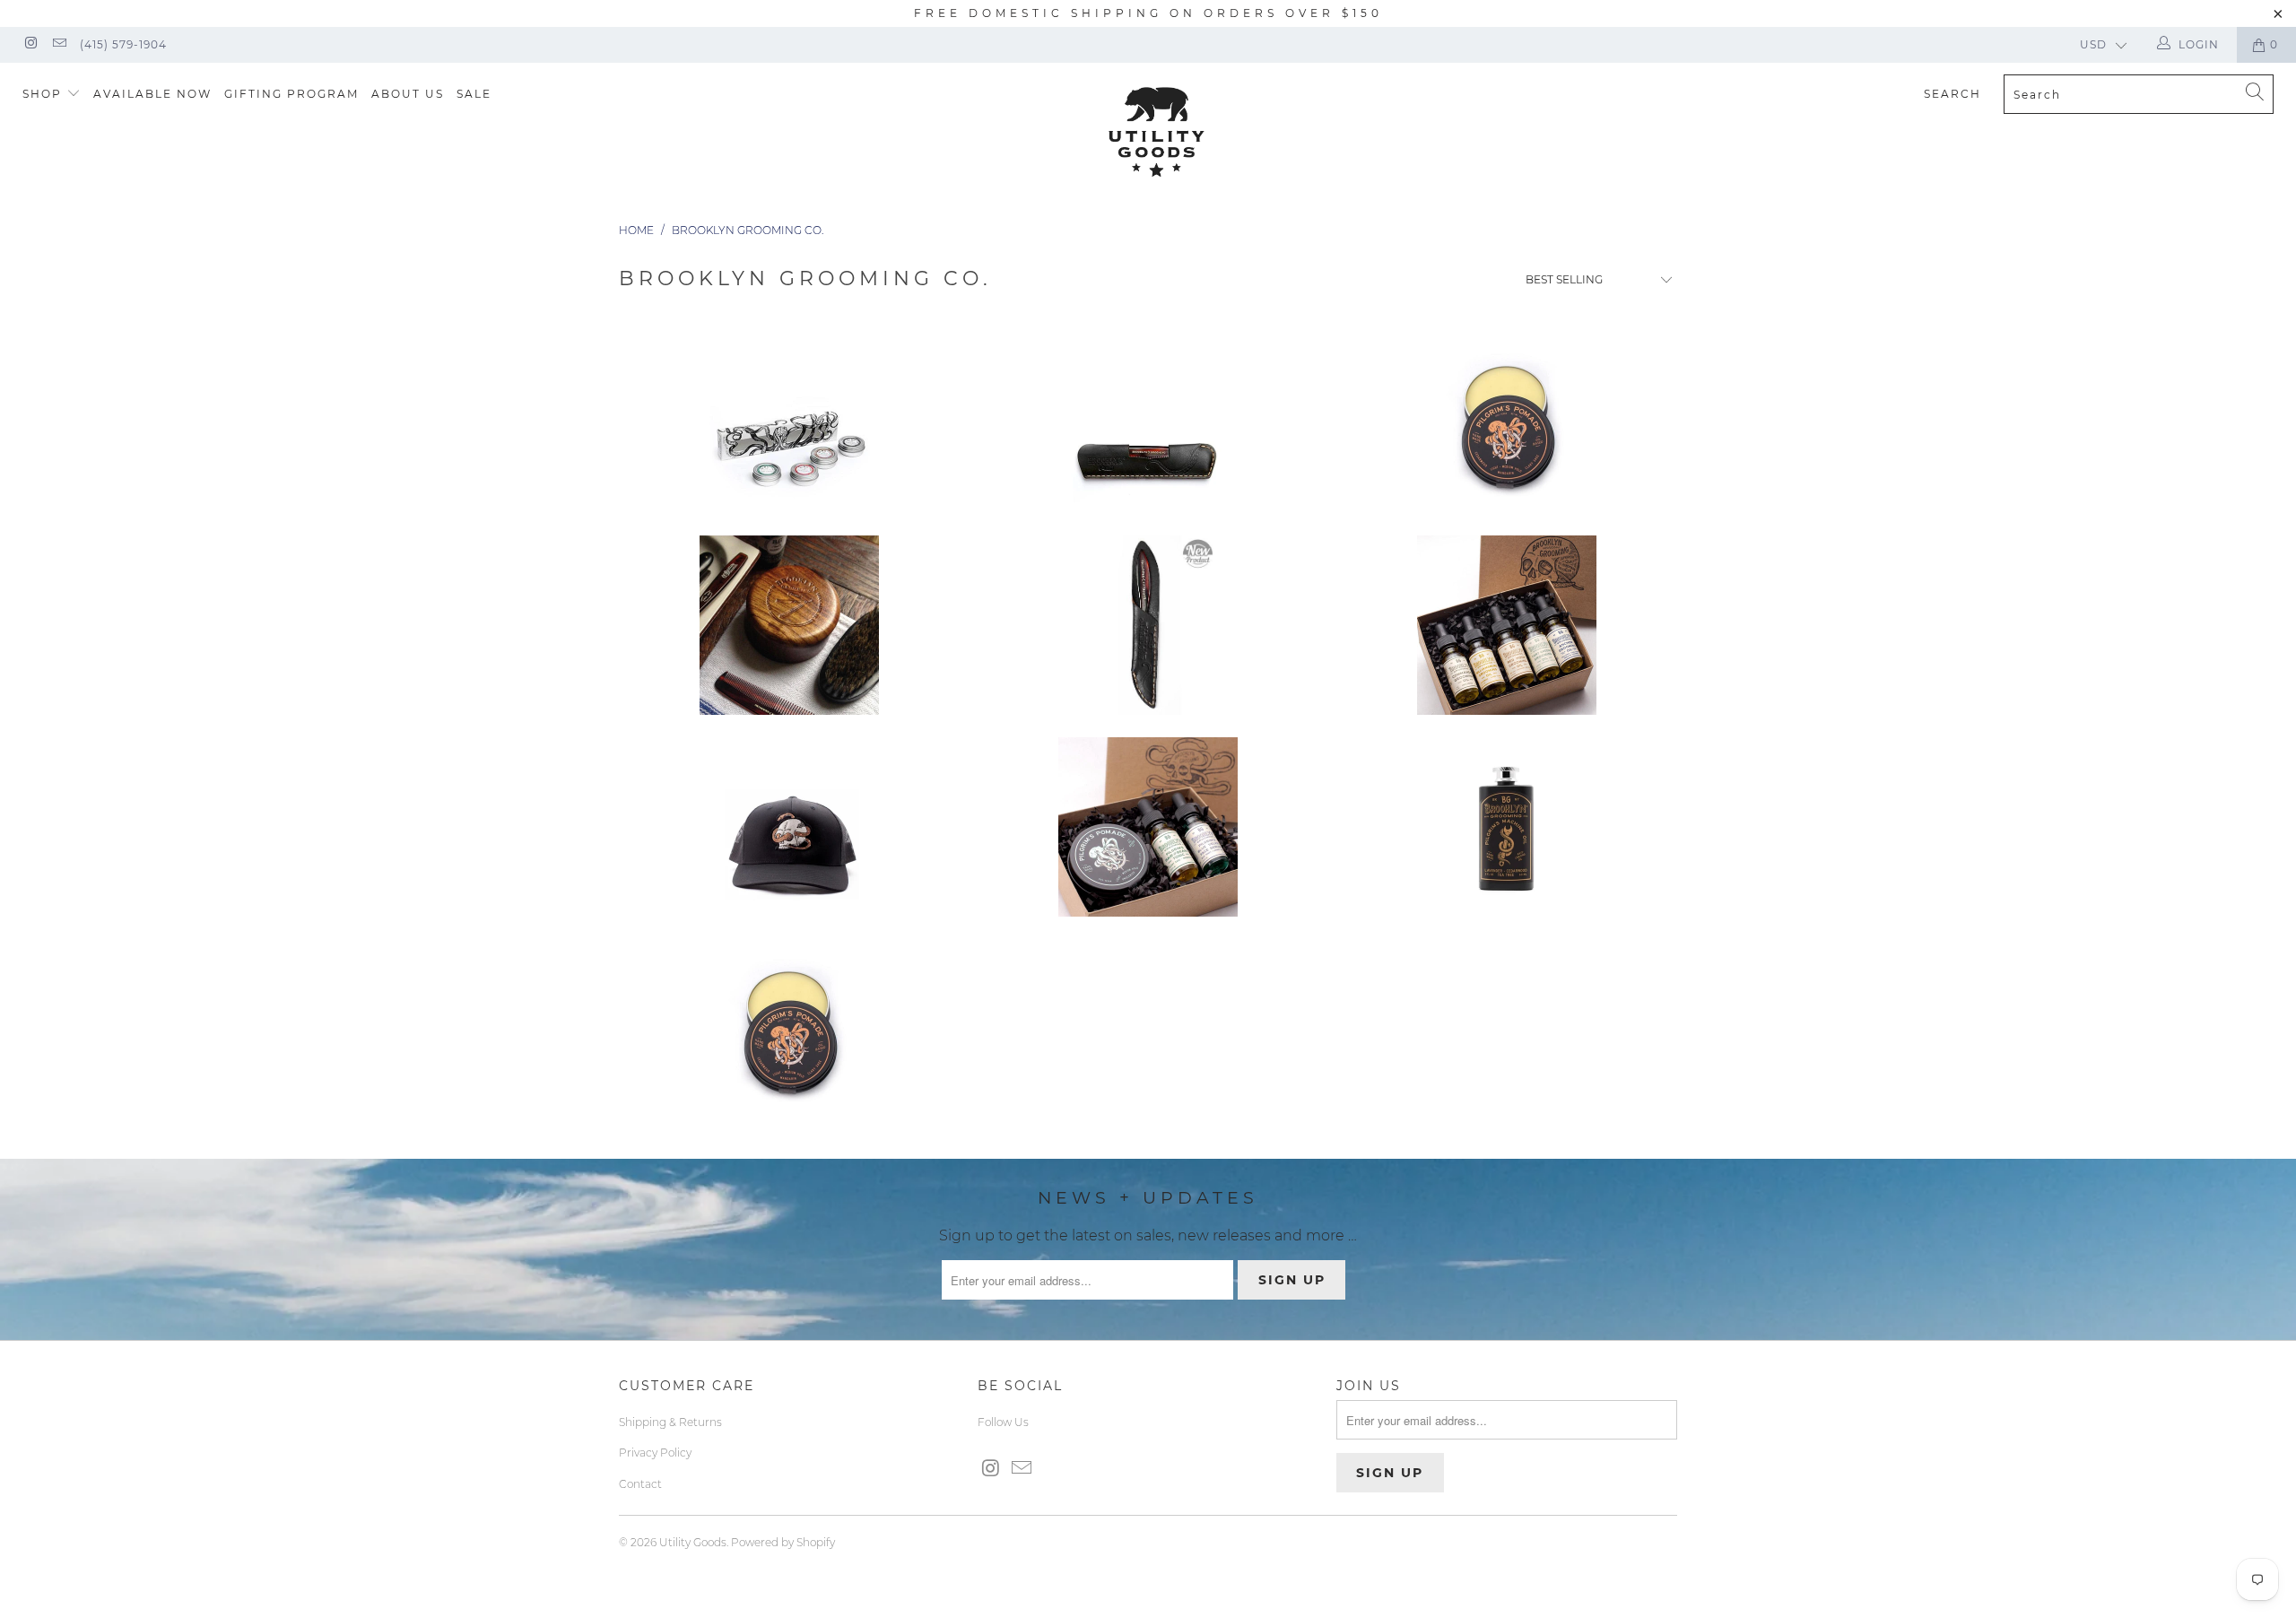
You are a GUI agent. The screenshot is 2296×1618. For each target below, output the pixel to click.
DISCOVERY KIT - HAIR (1148, 827)
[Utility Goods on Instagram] (30, 44)
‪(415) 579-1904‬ (123, 44)
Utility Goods (693, 1542)
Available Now (152, 94)
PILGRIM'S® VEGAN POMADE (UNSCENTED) (1507, 423)
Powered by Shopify (783, 1542)
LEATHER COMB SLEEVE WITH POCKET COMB (1148, 423)
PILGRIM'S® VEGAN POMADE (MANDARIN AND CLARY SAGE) (789, 1029)
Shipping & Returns (670, 1422)
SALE (474, 94)
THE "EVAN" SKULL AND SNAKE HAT (789, 827)
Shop (44, 94)
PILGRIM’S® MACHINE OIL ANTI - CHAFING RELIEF (1507, 827)
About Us (408, 94)
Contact (640, 1484)
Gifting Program (291, 94)
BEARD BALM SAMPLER (789, 423)
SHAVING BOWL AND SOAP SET (789, 625)
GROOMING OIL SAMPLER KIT (1507, 625)
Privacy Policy (655, 1453)
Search (1952, 94)
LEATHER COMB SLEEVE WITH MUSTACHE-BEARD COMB (1148, 625)
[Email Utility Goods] (58, 44)
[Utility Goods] (1157, 132)
